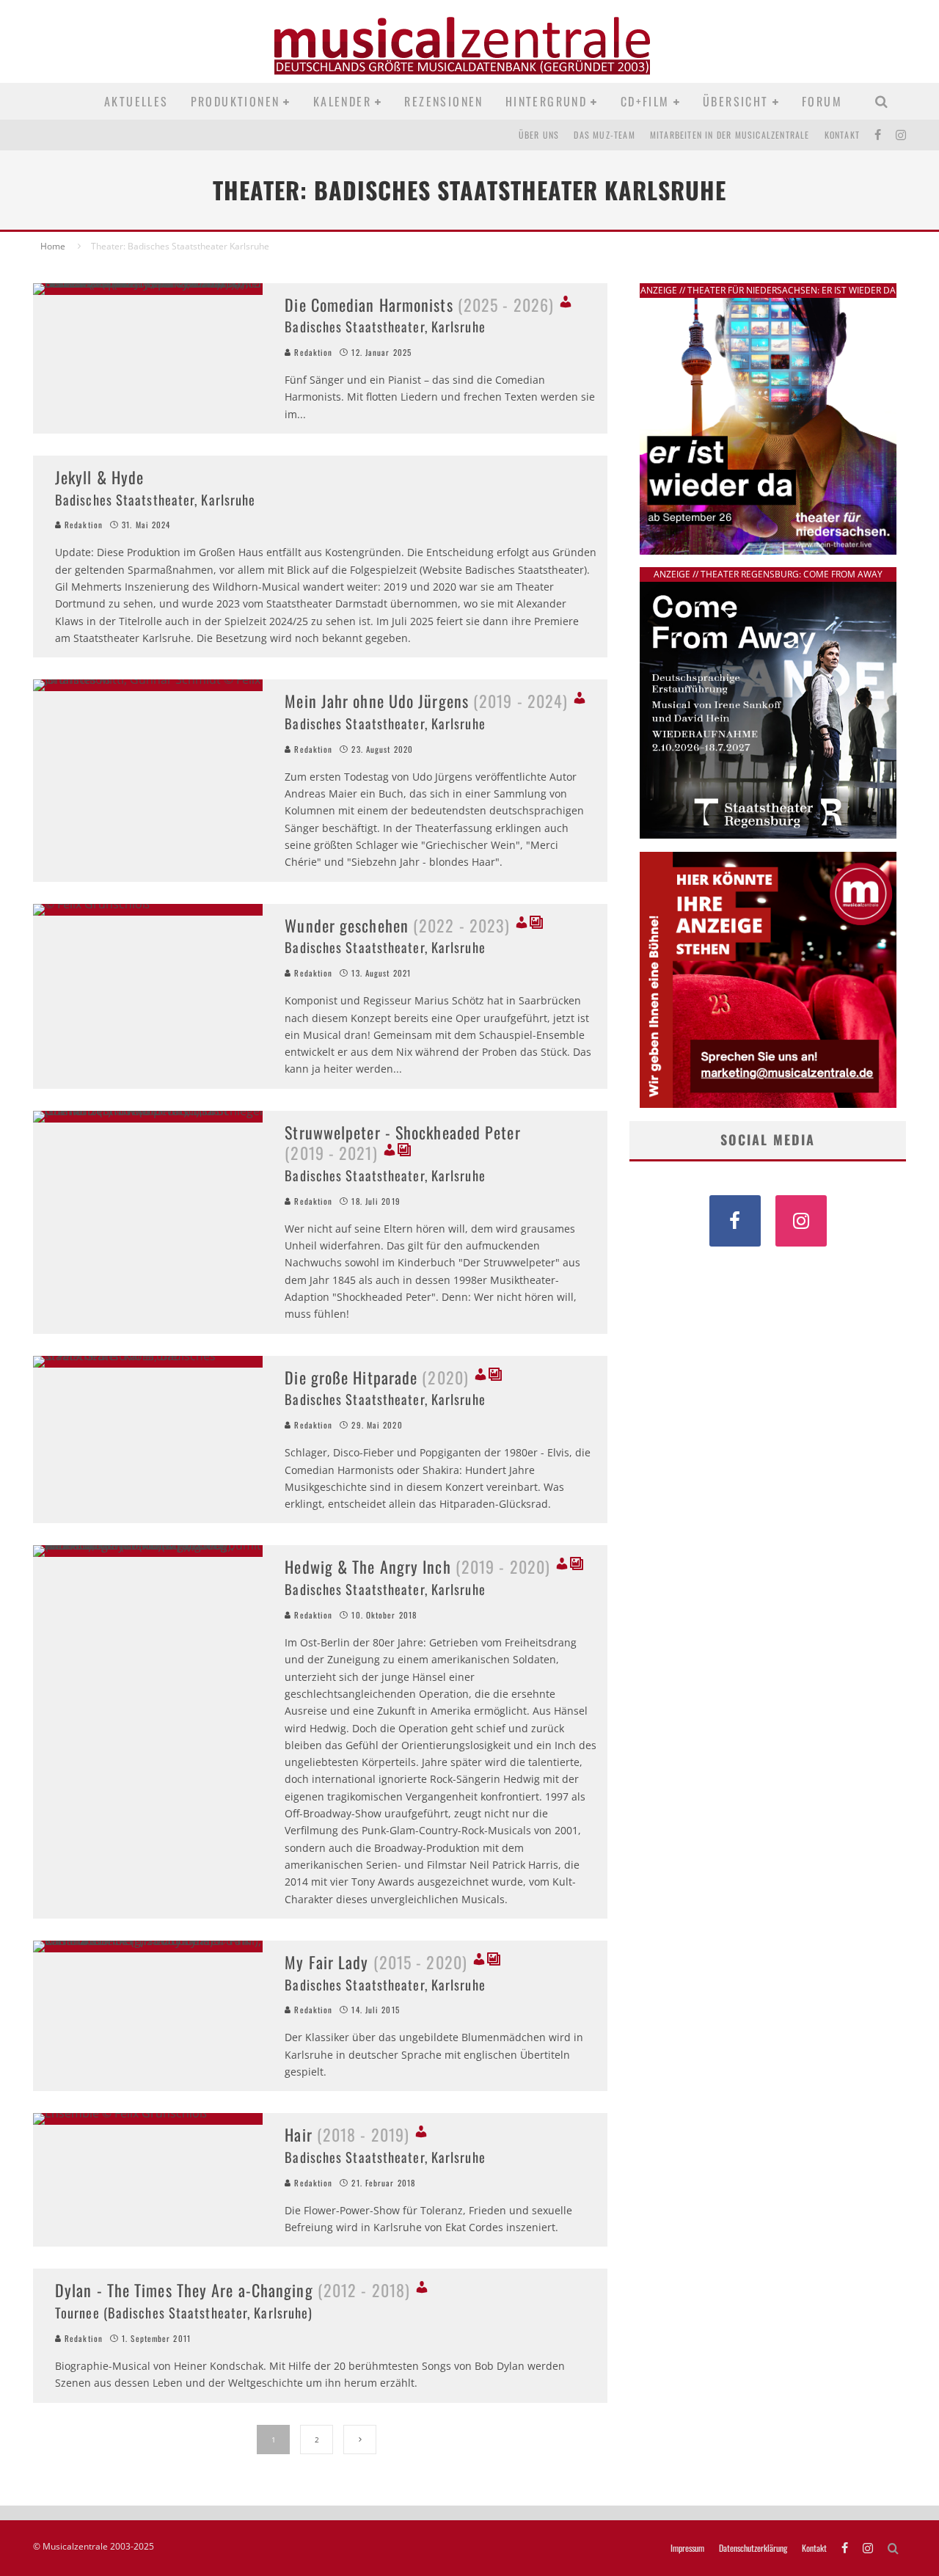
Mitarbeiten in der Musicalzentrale (730, 135)
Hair (347, 2134)
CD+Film (645, 101)
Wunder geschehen (397, 925)
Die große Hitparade (377, 1377)
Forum (822, 101)
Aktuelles (136, 101)
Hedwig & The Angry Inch (417, 1566)
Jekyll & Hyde (99, 477)
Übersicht (736, 101)
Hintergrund (546, 101)
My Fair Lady (376, 1962)
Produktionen (235, 101)
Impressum (687, 2548)
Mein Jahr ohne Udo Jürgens (426, 701)
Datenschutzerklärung (753, 2548)
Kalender (342, 101)
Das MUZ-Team (604, 135)
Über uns (539, 135)
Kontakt (842, 135)
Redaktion (312, 352)
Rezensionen (443, 101)
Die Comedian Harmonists (419, 304)
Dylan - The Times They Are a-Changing (233, 2290)
